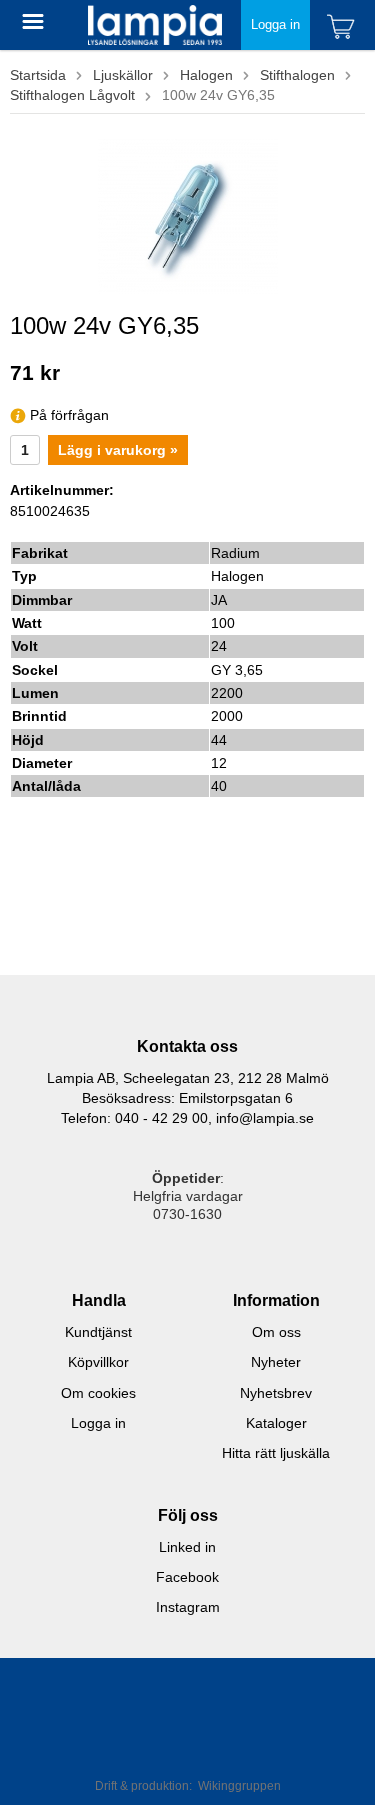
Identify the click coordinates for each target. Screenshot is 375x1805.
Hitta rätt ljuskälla (276, 1453)
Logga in (275, 24)
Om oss (276, 1332)
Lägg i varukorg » (118, 450)
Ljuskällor (123, 75)
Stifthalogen (297, 75)
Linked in (187, 1547)
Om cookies (98, 1393)
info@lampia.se (265, 1118)
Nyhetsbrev (276, 1393)
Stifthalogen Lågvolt (72, 95)
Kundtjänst (98, 1332)
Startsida (38, 75)
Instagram (188, 1607)
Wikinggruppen (239, 1786)
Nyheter (276, 1362)
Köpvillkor (98, 1362)
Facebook (187, 1577)
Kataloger (276, 1423)
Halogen (206, 75)
